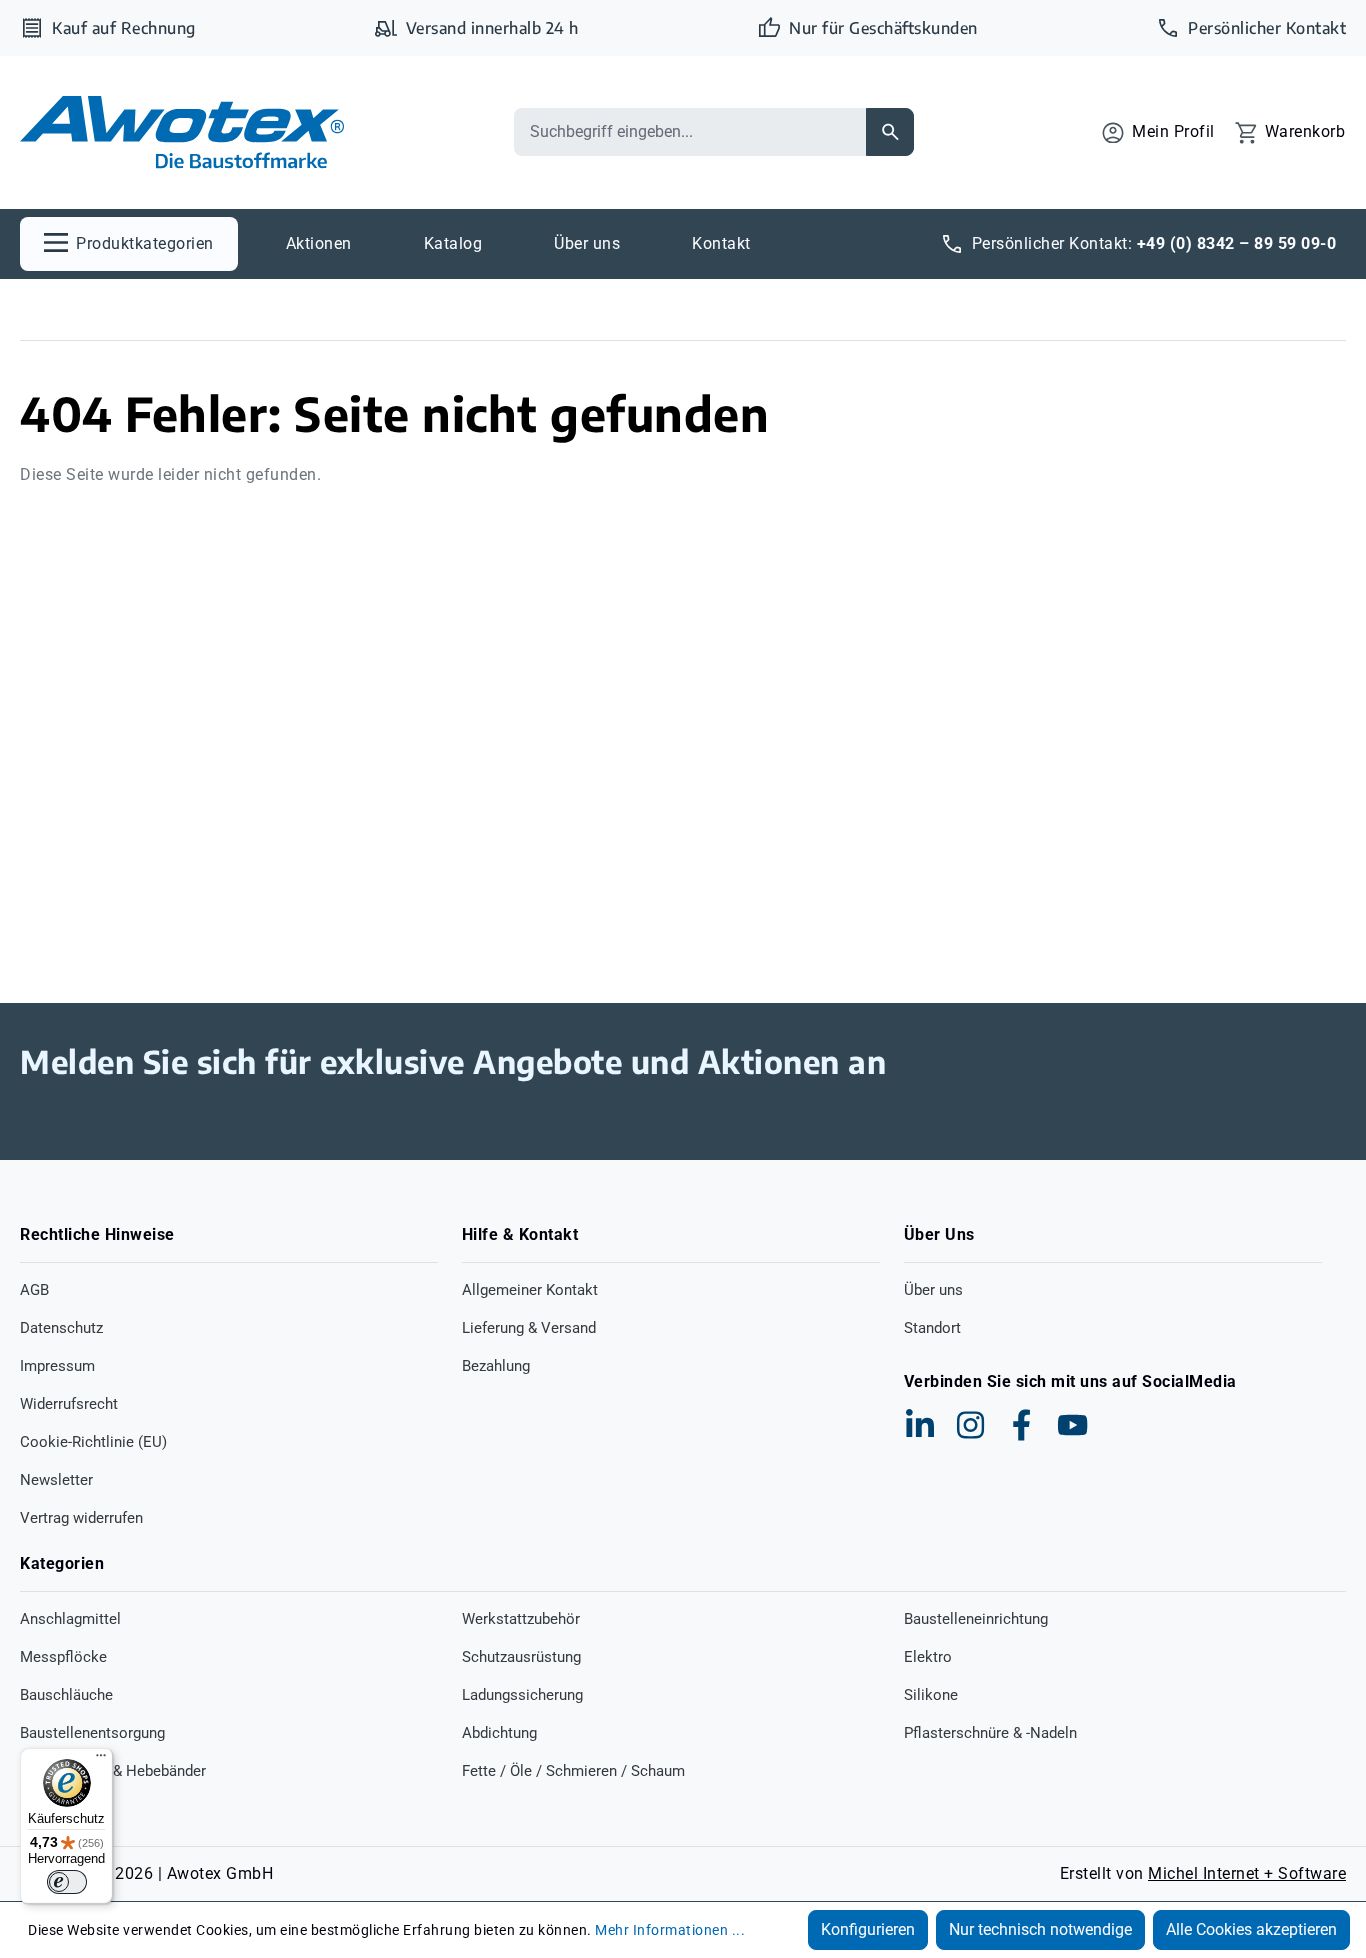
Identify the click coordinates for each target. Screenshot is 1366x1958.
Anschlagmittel (70, 1619)
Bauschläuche (66, 1695)
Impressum (57, 1366)
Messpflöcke (63, 1657)
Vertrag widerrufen (81, 1518)
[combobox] (690, 132)
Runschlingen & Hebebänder (113, 1771)
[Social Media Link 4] (1073, 1425)
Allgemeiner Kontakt (530, 1290)
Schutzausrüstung (521, 1657)
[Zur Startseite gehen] (182, 132)
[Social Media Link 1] (920, 1425)
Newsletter (56, 1480)
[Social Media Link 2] (971, 1425)
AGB (34, 1290)
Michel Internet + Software (1247, 1873)
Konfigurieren (868, 1929)
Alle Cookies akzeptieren (1251, 1929)
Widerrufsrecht (69, 1404)
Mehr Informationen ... (670, 1930)
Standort (932, 1328)
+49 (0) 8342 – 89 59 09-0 (1237, 243)
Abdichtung (499, 1733)
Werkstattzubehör (521, 1619)
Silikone (931, 1695)
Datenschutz (61, 1328)
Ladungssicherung (522, 1695)
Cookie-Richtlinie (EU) (93, 1442)
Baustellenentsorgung (92, 1733)
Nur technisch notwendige (1040, 1929)
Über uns (933, 1290)
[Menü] (101, 1760)
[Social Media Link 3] (1022, 1425)
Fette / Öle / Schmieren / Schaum (573, 1771)
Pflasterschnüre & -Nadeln (990, 1733)
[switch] (67, 1882)
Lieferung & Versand (529, 1328)
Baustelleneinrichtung (976, 1619)
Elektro (928, 1657)
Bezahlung (496, 1366)
